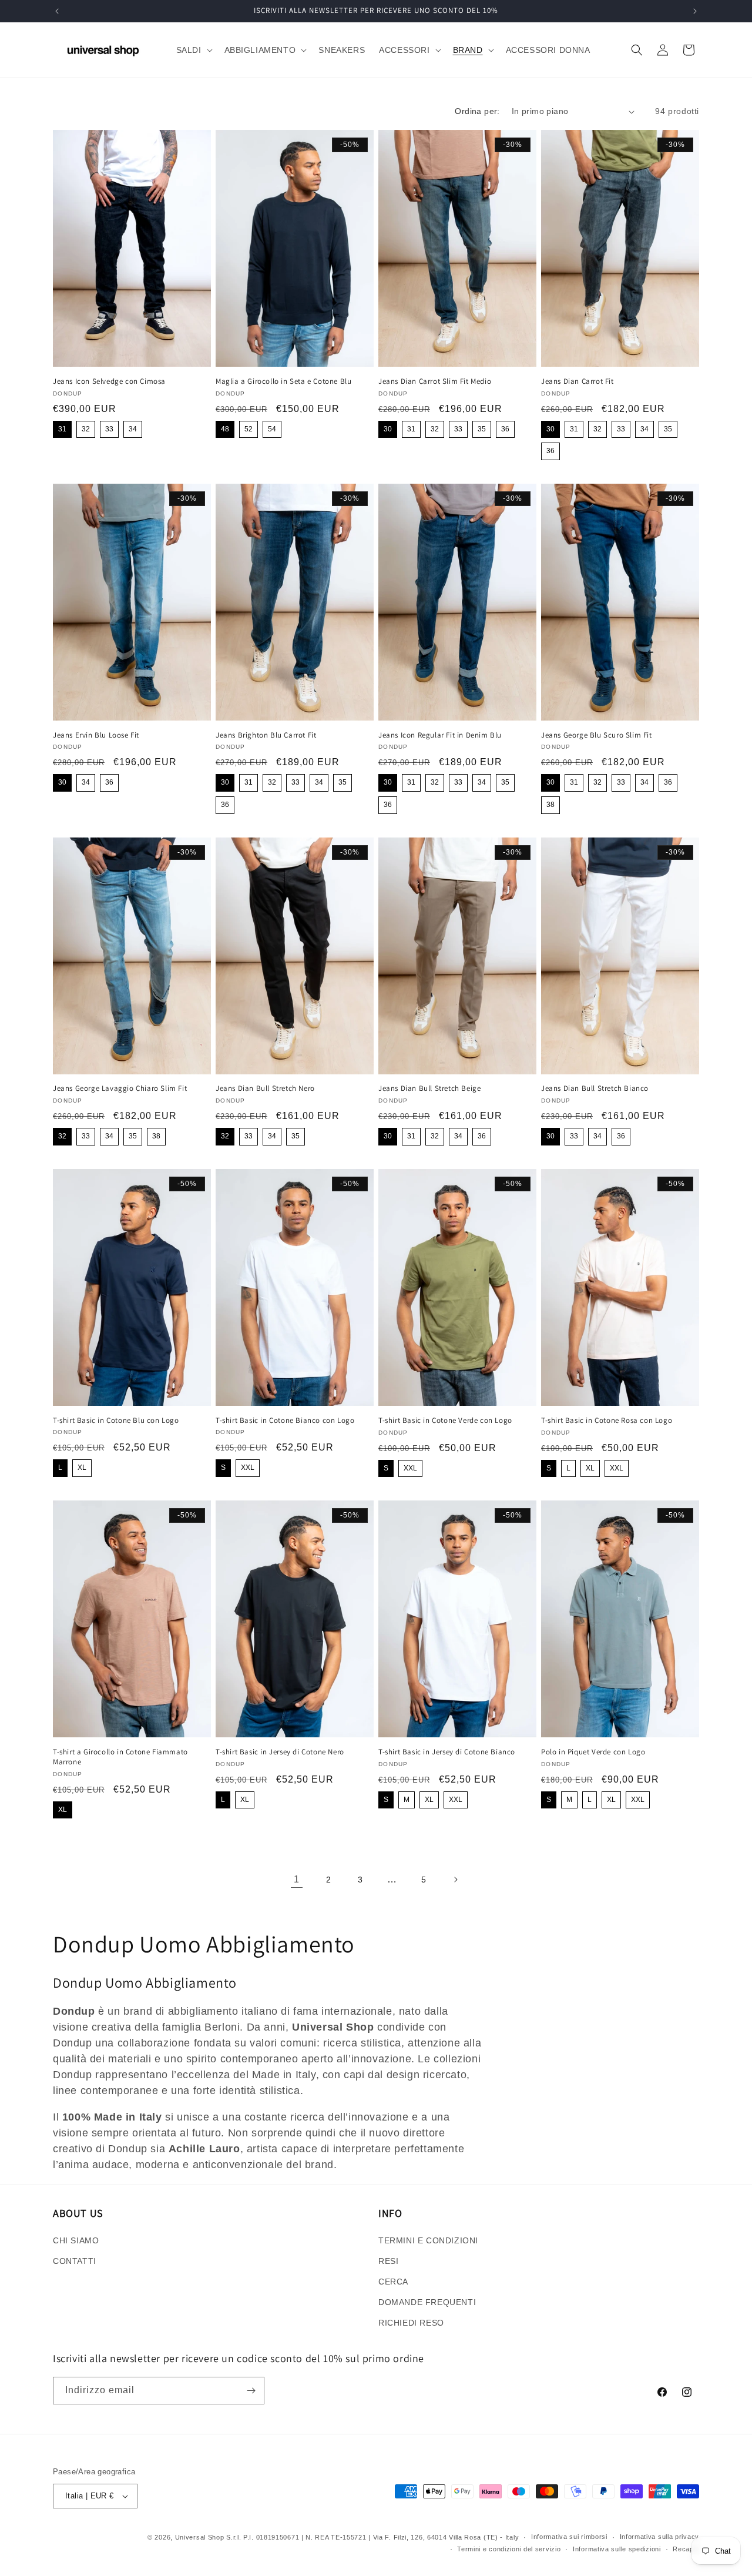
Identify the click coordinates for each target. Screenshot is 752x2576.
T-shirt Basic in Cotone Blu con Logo (116, 1421)
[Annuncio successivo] (695, 11)
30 (388, 429)
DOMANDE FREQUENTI (427, 2302)
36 (505, 429)
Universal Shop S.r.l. (208, 2537)
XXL (248, 1468)
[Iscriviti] (251, 2391)
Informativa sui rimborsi (569, 2537)
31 (62, 429)
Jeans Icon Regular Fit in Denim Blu (440, 735)
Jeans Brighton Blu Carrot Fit (266, 735)
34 (133, 429)
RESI (388, 2261)
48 (225, 429)
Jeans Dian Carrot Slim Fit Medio (435, 381)
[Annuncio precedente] (57, 11)
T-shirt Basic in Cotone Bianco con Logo (285, 1421)
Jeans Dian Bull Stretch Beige (429, 1088)
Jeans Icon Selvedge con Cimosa (109, 381)
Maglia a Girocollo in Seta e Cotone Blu (283, 381)
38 (550, 805)
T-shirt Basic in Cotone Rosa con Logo (607, 1421)
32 (86, 429)
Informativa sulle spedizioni (617, 2549)
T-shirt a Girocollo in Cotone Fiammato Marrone (120, 1757)
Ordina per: (477, 111)
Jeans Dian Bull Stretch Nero (265, 1088)
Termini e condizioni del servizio (509, 2549)
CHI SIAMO (76, 2240)
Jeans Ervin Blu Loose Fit (96, 735)
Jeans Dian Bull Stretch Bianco (595, 1088)
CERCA (393, 2282)
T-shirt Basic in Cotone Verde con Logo (445, 1421)
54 (272, 429)
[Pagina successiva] (455, 1880)
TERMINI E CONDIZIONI (428, 2240)
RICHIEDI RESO (411, 2323)
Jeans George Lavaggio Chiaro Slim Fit (120, 1088)
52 (249, 429)
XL (82, 1468)
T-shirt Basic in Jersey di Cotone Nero (280, 1752)
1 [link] (297, 1879)
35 (482, 429)
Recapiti (686, 2549)
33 (109, 429)
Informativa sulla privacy (660, 2537)
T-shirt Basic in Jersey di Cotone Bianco (447, 1752)
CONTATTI (75, 2261)
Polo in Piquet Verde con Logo (593, 1752)
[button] (193, 50)
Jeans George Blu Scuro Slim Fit (597, 735)
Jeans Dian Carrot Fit (578, 381)
